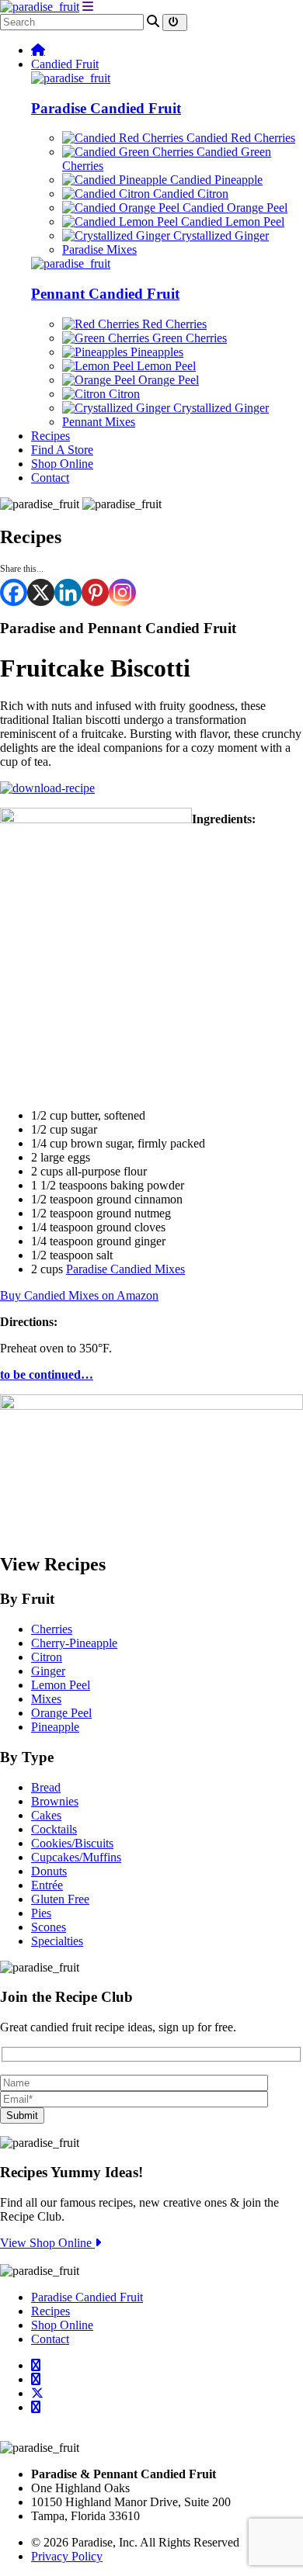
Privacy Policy (67, 2556)
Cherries (52, 1629)
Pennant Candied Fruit (105, 294)
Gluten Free (60, 1899)
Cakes (46, 1815)
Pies (41, 1913)
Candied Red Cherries (239, 138)
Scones (49, 1927)
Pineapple (55, 1727)
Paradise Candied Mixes (125, 1269)
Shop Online (62, 464)
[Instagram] (122, 592)
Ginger (48, 1671)
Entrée (47, 1885)
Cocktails (54, 1829)
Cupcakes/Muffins (76, 1857)
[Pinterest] (95, 592)
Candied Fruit (65, 64)
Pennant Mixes (99, 422)
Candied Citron (189, 194)
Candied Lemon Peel (231, 222)
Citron (123, 394)
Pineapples (155, 352)
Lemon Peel (165, 366)
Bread (46, 1787)
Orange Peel (167, 380)
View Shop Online (47, 2243)
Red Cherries (173, 324)
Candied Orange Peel (233, 208)
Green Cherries (188, 338)
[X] (41, 592)
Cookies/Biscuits (72, 1843)
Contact (50, 478)
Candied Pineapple (215, 180)
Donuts (49, 1871)
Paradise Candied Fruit (106, 108)
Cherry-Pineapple (74, 1643)
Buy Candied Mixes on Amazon (79, 1295)
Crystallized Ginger (219, 235)
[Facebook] (14, 592)
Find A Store (62, 450)
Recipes (50, 436)
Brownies (55, 1801)
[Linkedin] (68, 592)
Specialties (57, 1941)
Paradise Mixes (99, 249)
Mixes (46, 1699)
